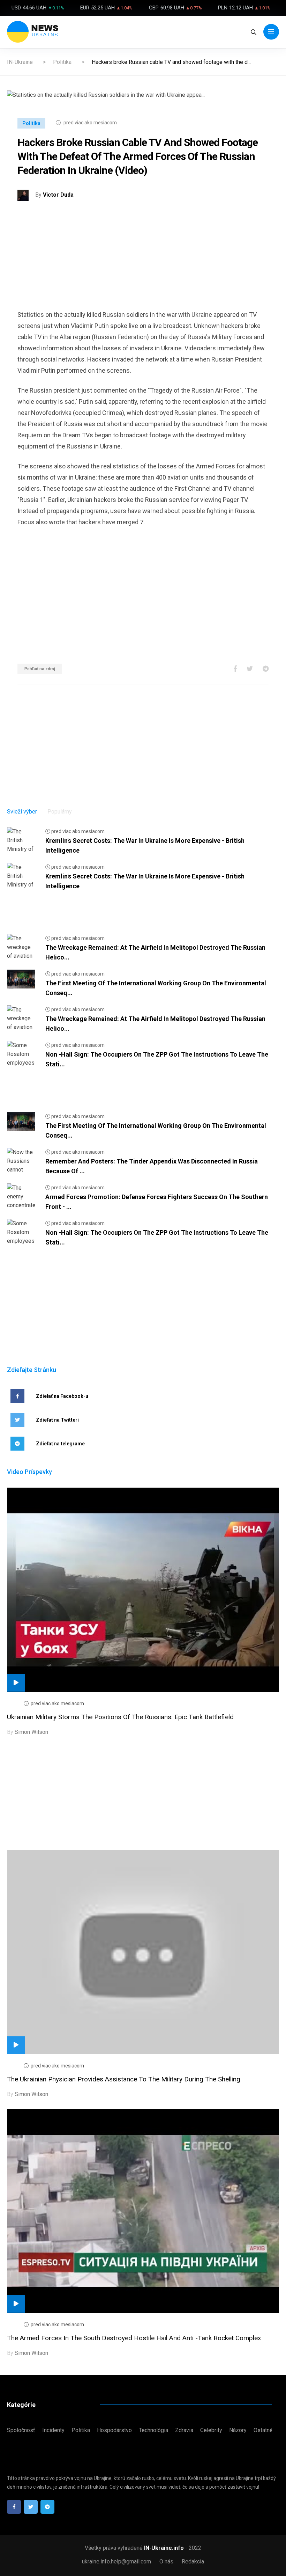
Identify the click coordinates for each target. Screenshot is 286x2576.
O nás (166, 2562)
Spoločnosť (21, 2430)
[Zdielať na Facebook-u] (235, 669)
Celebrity (211, 2430)
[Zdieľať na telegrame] (266, 669)
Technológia (153, 2430)
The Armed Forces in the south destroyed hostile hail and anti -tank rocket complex (134, 2338)
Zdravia (184, 2430)
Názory (238, 2430)
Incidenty (53, 2430)
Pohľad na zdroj (40, 669)
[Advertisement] (143, 260)
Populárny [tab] (60, 812)
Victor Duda (58, 195)
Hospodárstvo (114, 2430)
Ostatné (263, 2430)
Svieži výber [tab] (22, 812)
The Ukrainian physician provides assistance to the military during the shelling (124, 2079)
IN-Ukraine (20, 62)
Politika (62, 62)
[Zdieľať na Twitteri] (250, 669)
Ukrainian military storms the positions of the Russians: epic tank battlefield (120, 1717)
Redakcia (193, 2562)
